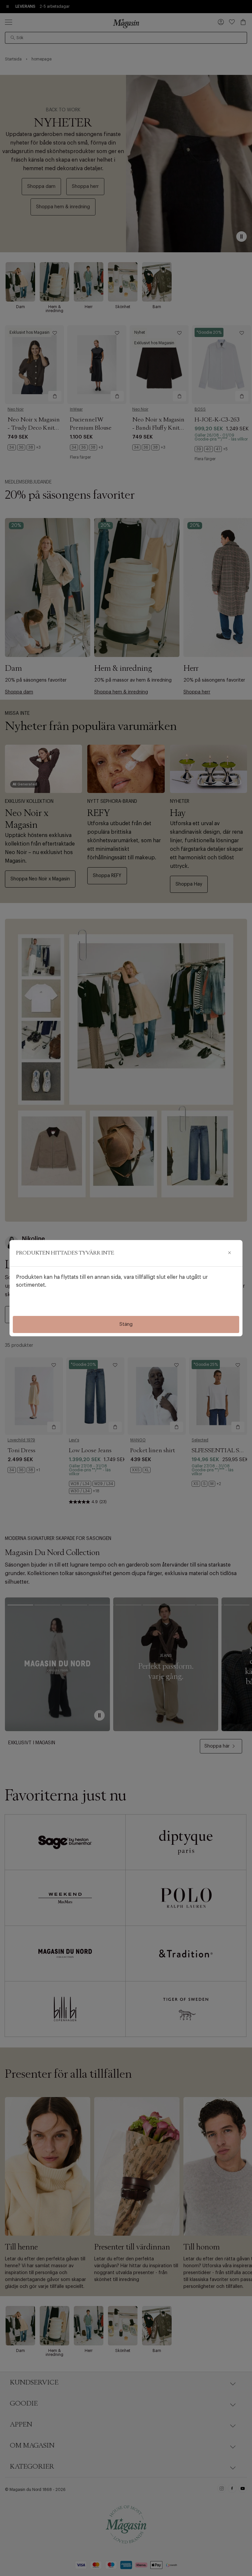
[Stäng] (229, 1253)
